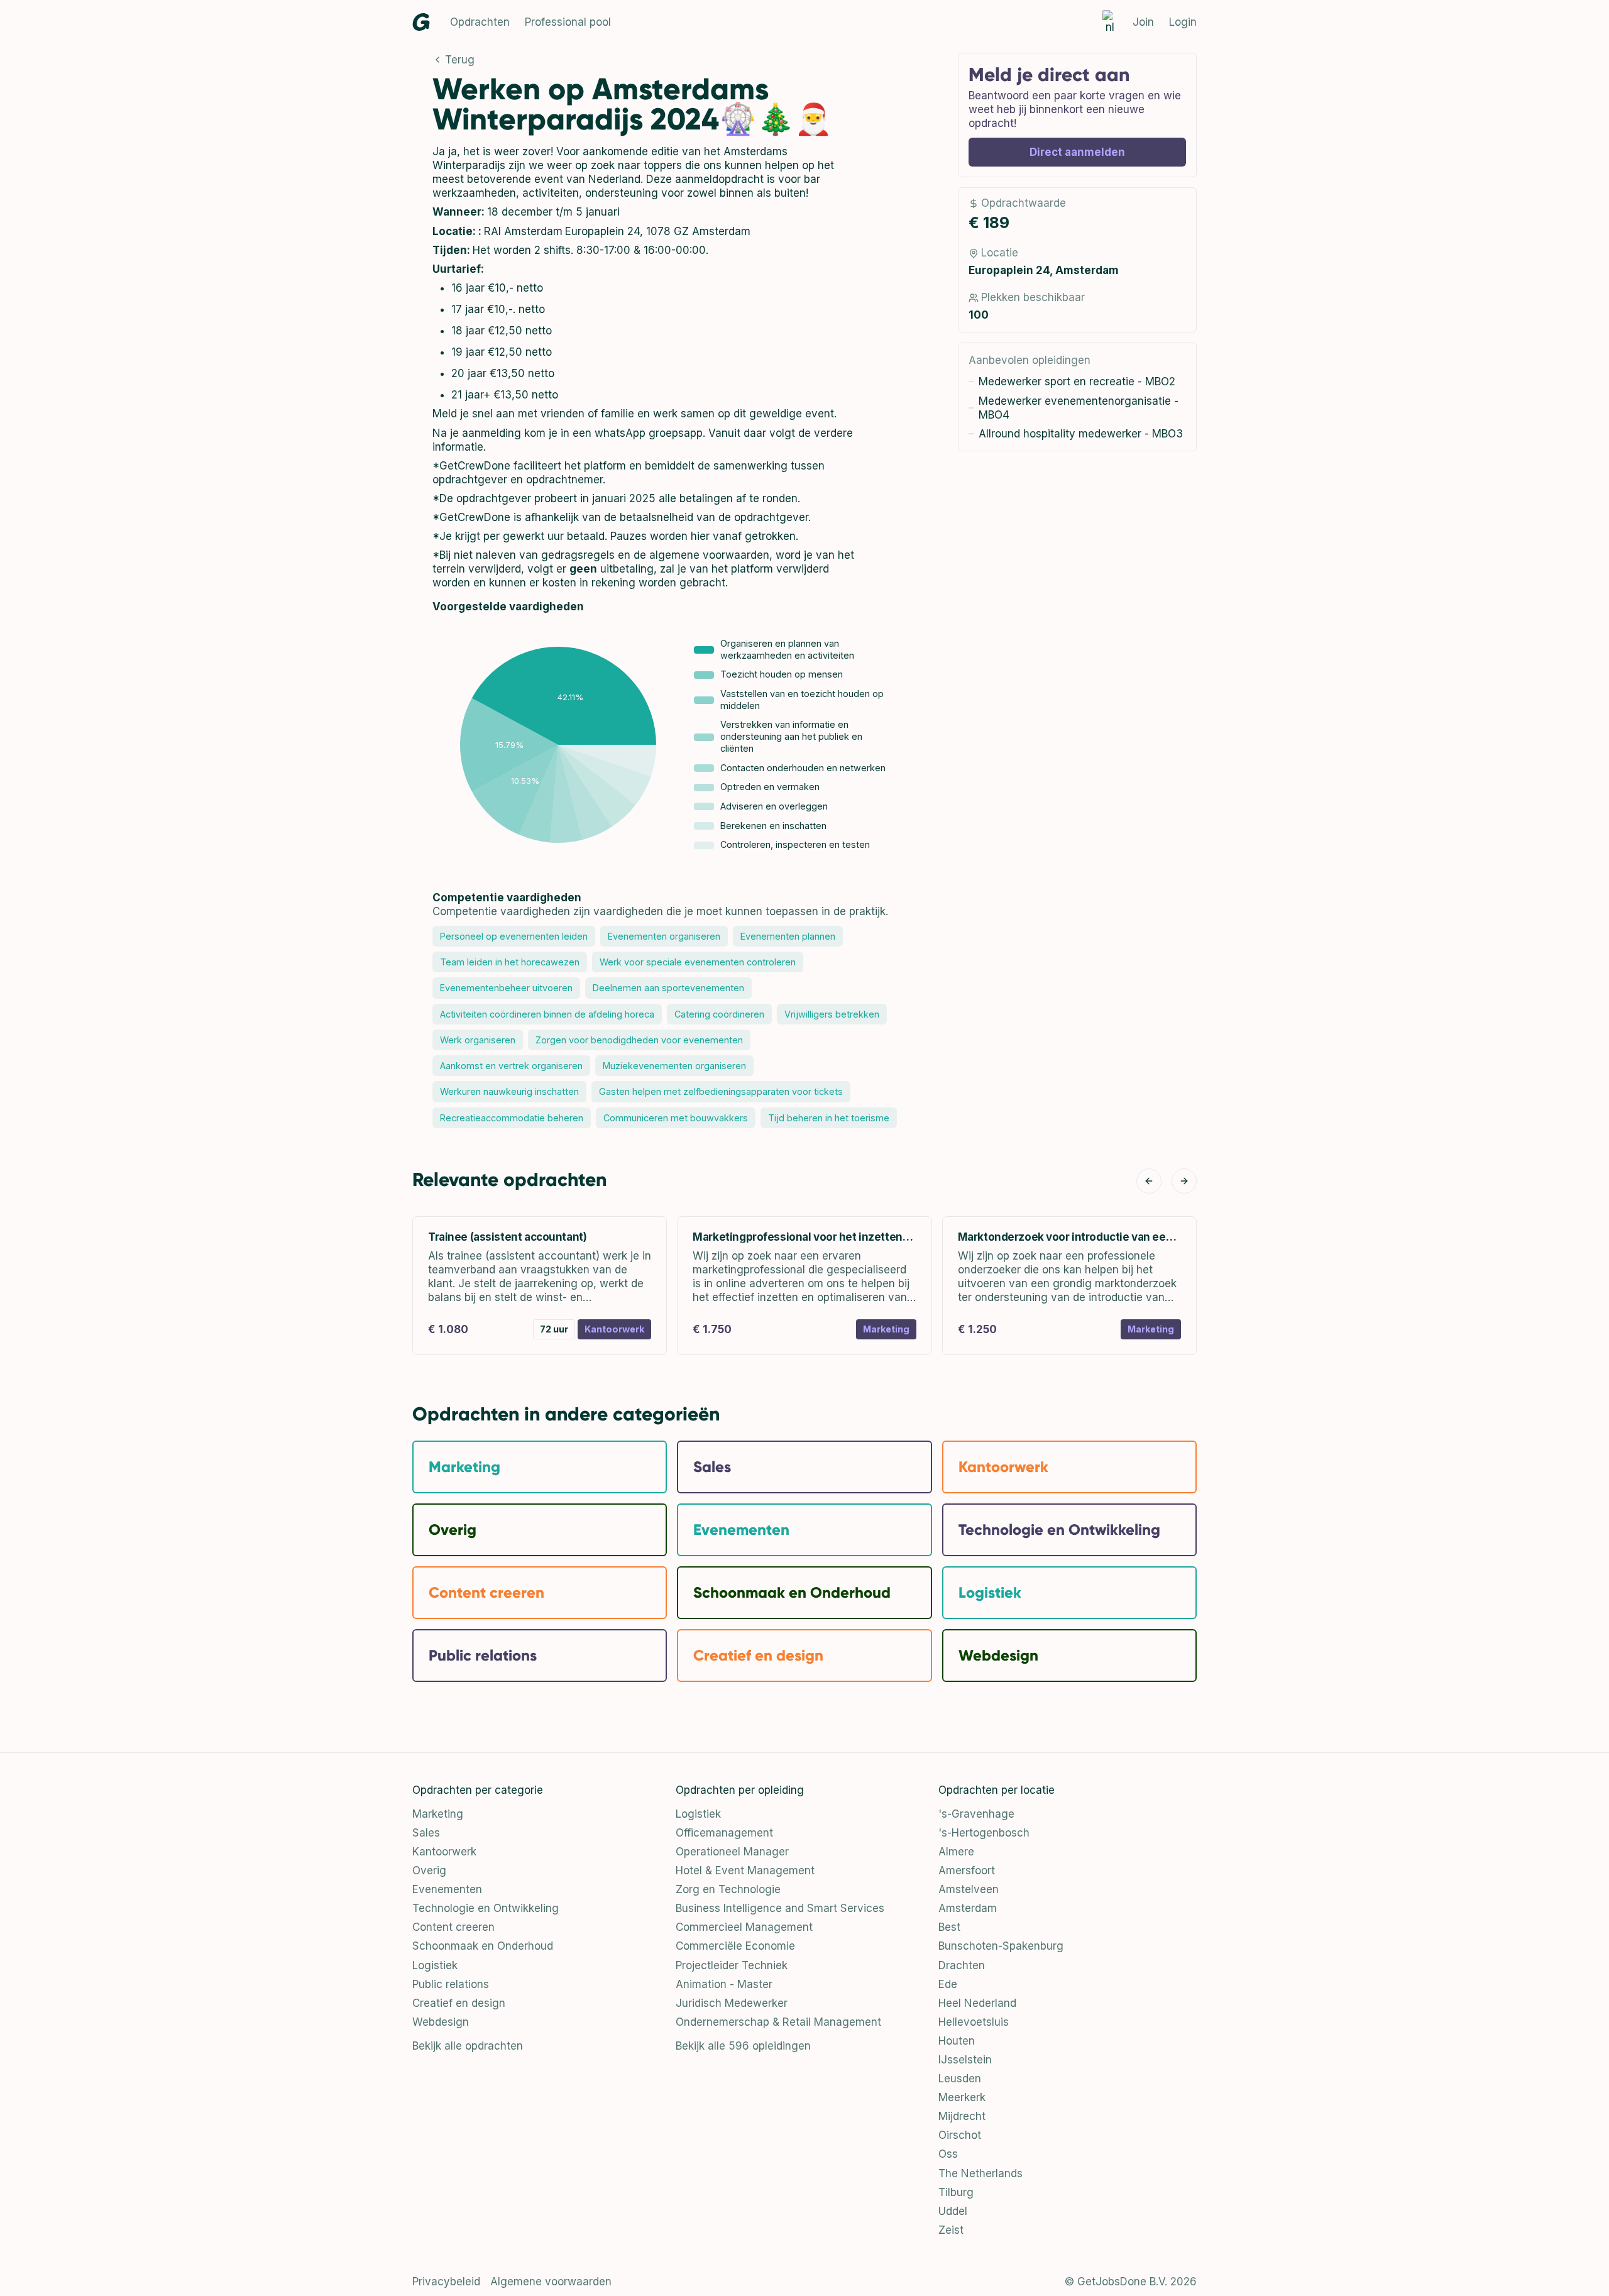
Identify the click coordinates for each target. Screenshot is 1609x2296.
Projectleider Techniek (732, 1965)
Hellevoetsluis (974, 2022)
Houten (957, 2041)
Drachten (962, 1965)
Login (1183, 22)
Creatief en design (459, 2003)
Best (949, 1927)
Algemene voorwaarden (551, 2282)
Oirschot (960, 2135)
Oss (948, 2154)
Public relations (451, 1984)
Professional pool (568, 22)
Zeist (951, 2230)
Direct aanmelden (1077, 152)
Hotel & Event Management (745, 1870)
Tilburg (956, 2192)
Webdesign (441, 2022)
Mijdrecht (962, 2116)
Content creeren (453, 1927)
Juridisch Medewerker (732, 2003)
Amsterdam (968, 1908)
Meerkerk (962, 2097)
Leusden (960, 2079)
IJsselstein (965, 2060)
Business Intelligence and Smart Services (780, 1908)
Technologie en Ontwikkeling (486, 1908)
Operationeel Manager (732, 1852)
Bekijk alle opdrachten (468, 2046)
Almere (956, 1852)
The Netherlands (980, 2173)
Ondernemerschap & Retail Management (778, 2022)
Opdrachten (480, 22)
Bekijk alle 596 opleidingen (743, 2046)
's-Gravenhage (976, 1814)
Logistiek (435, 1965)
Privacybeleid (446, 2282)
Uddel (953, 2211)
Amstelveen (969, 1889)
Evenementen (447, 1889)
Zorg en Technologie (728, 1889)
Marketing (438, 1814)
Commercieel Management (744, 1927)
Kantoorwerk (444, 1852)
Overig (429, 1870)
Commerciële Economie (735, 1946)
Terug (460, 60)
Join (1143, 22)
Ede (948, 1984)
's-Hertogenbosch (984, 1833)
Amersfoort (967, 1870)
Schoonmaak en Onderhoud (483, 1946)
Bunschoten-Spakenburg (1001, 1946)
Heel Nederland (977, 2003)
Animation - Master (724, 1984)
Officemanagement (724, 1833)
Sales (426, 1833)
